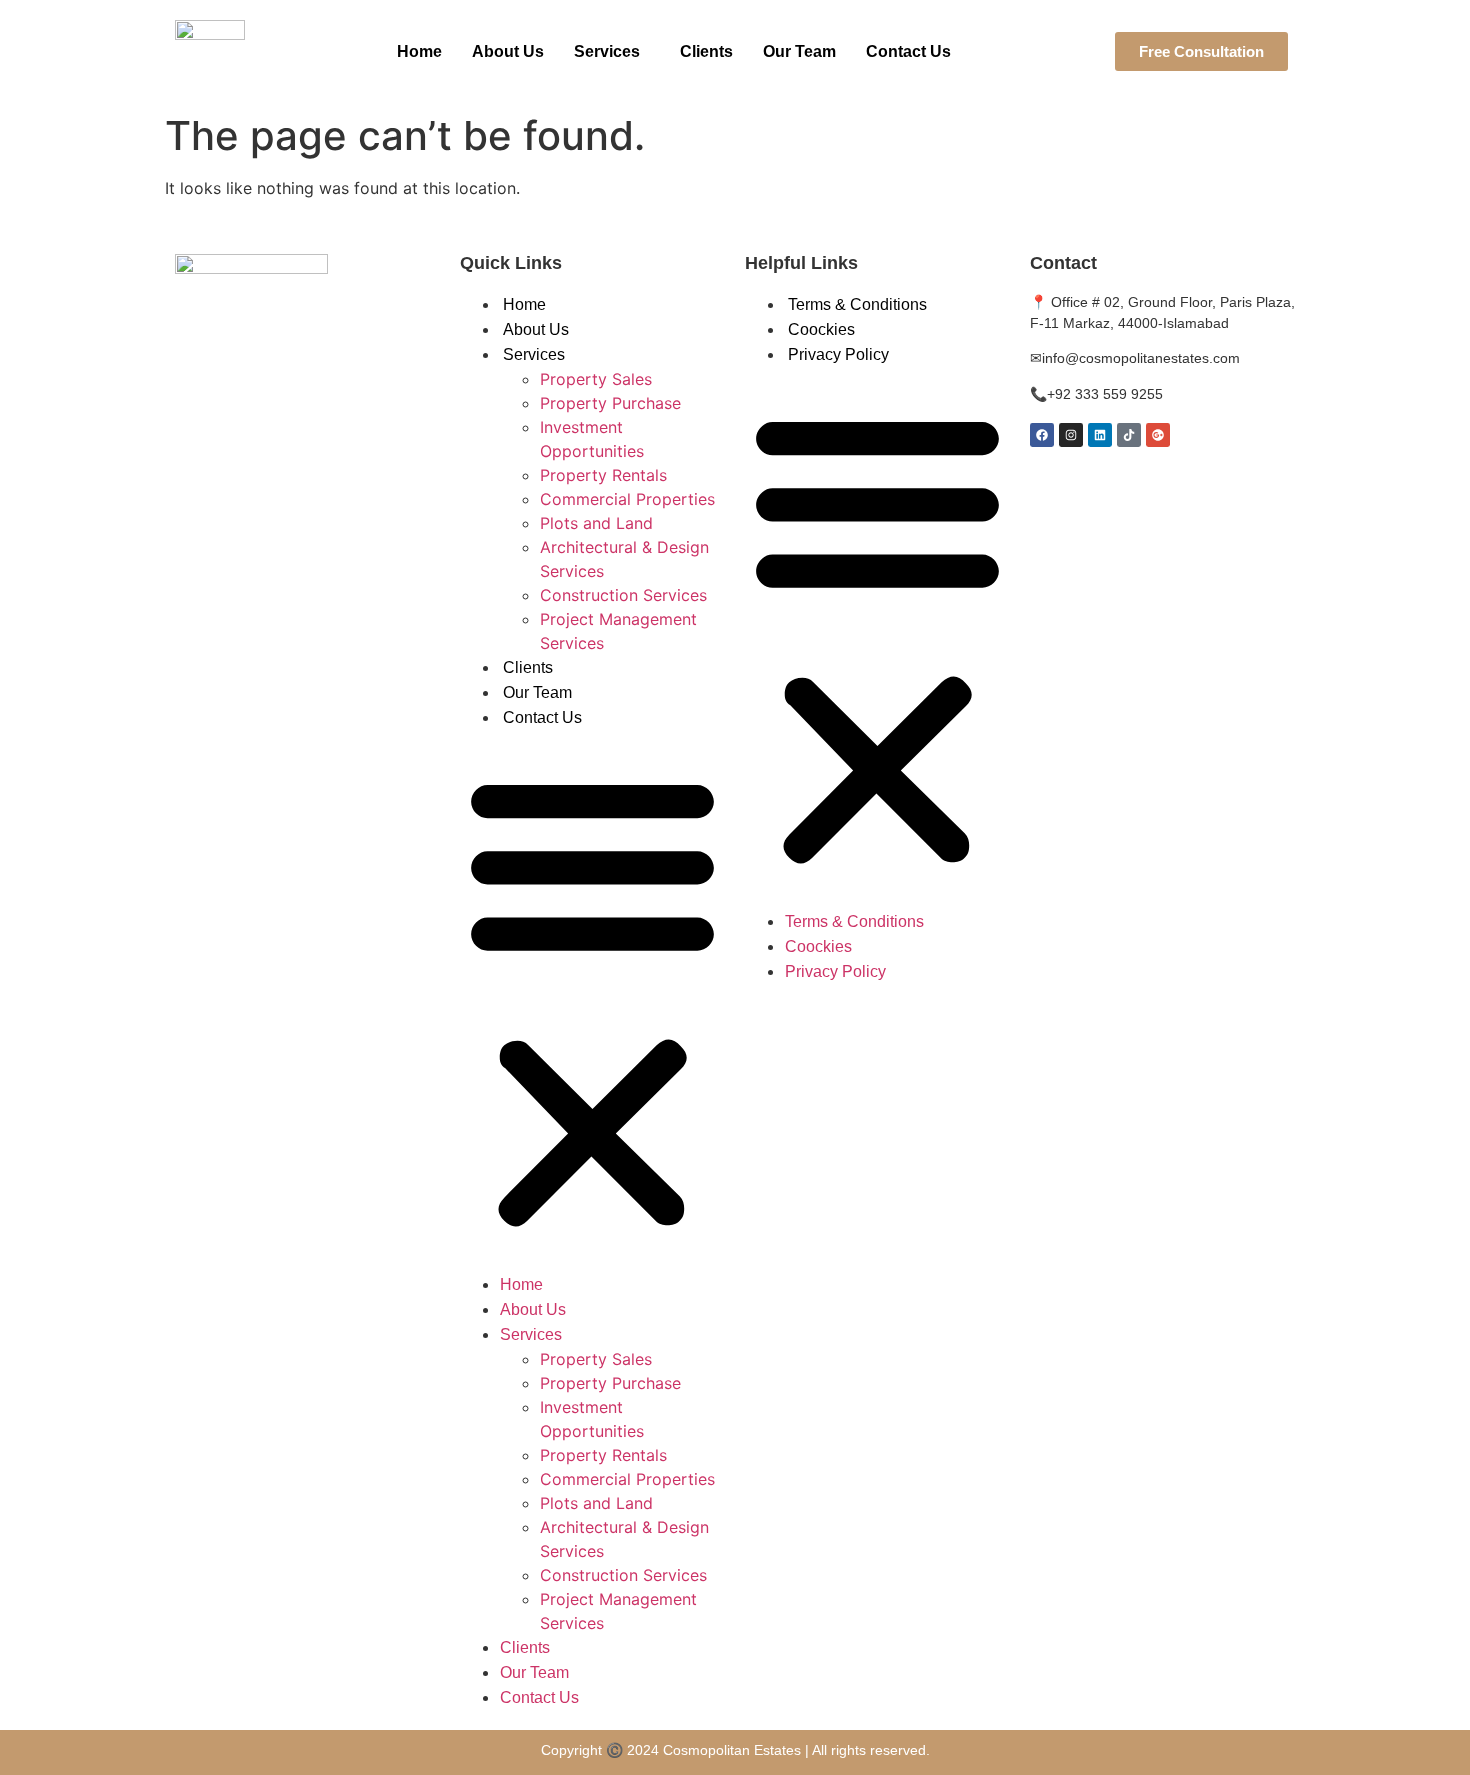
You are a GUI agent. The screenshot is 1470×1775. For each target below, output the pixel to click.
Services (607, 51)
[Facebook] (1042, 435)
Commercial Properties (627, 499)
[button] (612, 52)
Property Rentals (603, 475)
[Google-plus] (1158, 435)
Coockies (821, 329)
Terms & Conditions (857, 304)
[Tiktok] (1129, 435)
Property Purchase (610, 403)
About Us (508, 51)
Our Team (799, 51)
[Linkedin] (1100, 435)
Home (419, 51)
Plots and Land (596, 523)
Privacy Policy (838, 354)
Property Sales (596, 379)
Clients (706, 51)
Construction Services (623, 595)
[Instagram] (1071, 435)
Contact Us (908, 51)
